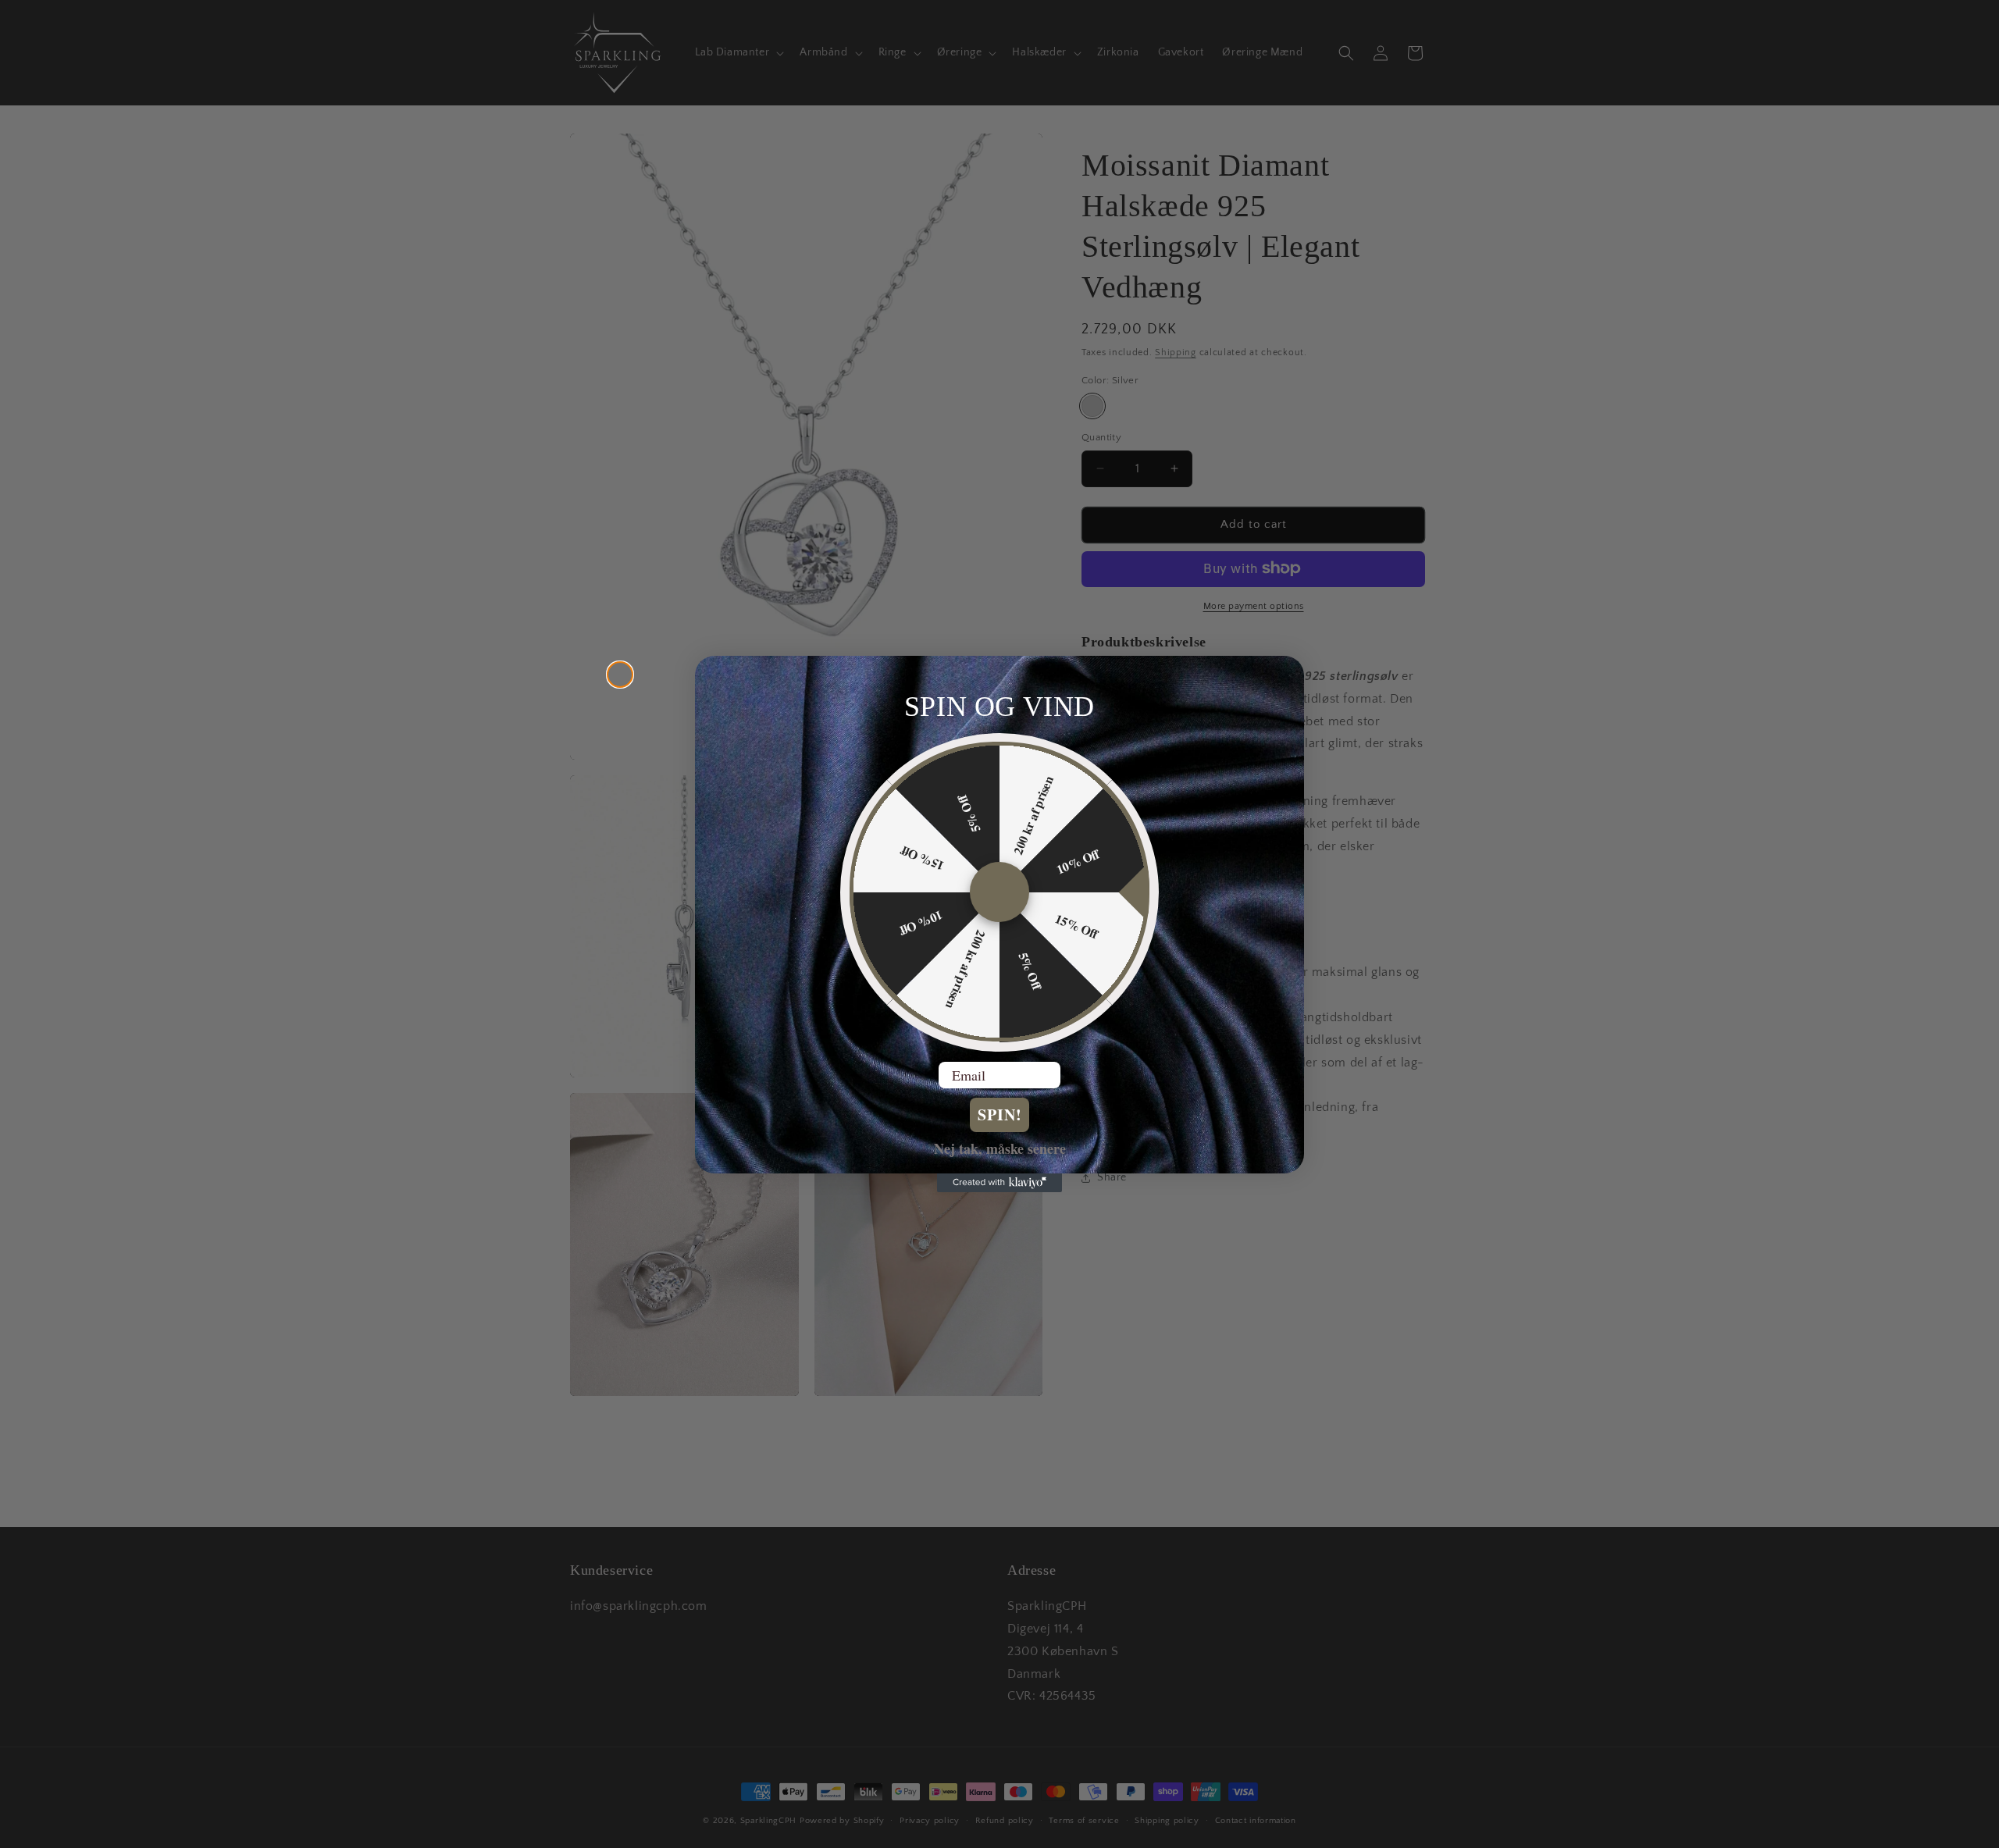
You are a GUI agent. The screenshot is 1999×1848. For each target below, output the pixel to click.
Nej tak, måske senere (1000, 1148)
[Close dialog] (620, 675)
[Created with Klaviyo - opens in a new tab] (999, 1183)
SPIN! (1000, 1115)
